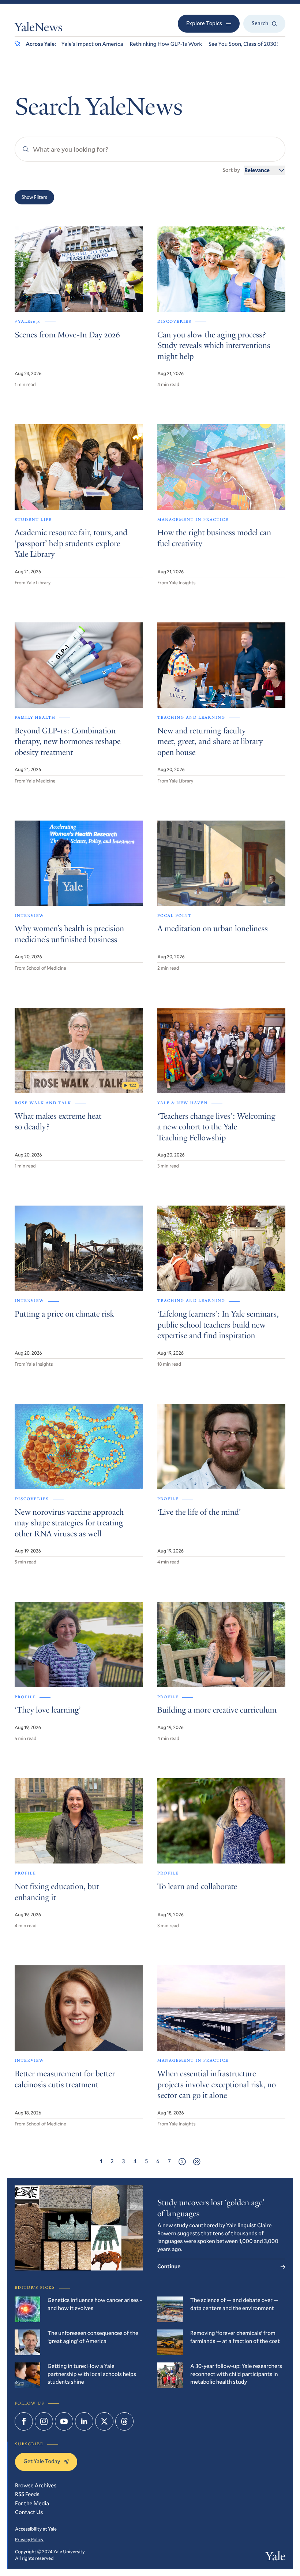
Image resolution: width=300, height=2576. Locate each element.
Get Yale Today (42, 2461)
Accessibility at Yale (36, 2529)
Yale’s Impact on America (92, 44)
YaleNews (39, 28)
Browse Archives (36, 2486)
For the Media (32, 2503)
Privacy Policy (29, 2539)
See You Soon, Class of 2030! (243, 44)
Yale (275, 2558)
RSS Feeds (27, 2494)
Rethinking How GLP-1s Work (166, 44)
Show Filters (34, 197)
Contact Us (29, 2512)
